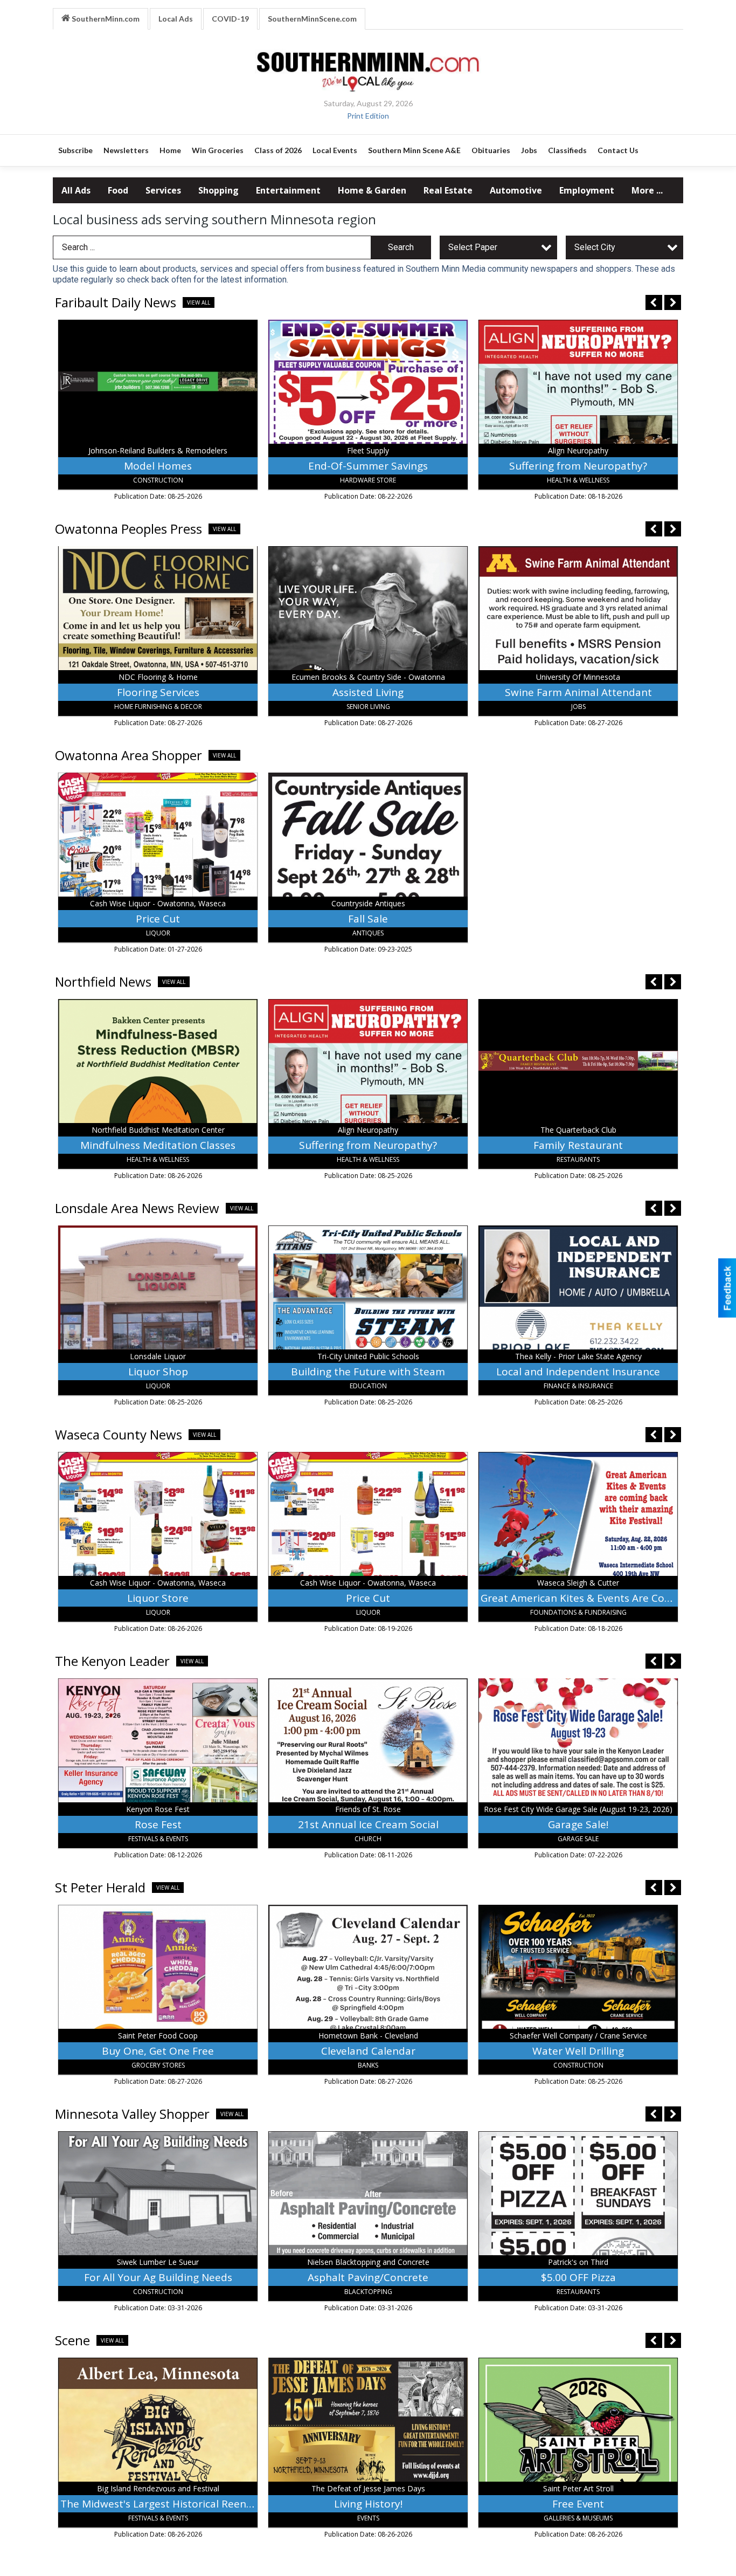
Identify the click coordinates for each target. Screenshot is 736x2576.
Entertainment (288, 190)
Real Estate (448, 190)
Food (118, 190)
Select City (595, 247)
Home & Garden (372, 190)
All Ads (76, 190)
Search (401, 247)
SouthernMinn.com (105, 19)
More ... (647, 190)
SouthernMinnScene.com (312, 19)
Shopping (218, 190)
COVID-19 (230, 19)
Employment (587, 190)
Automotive (516, 190)
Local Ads (176, 19)
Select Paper (473, 247)
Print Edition (368, 116)
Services (163, 190)
